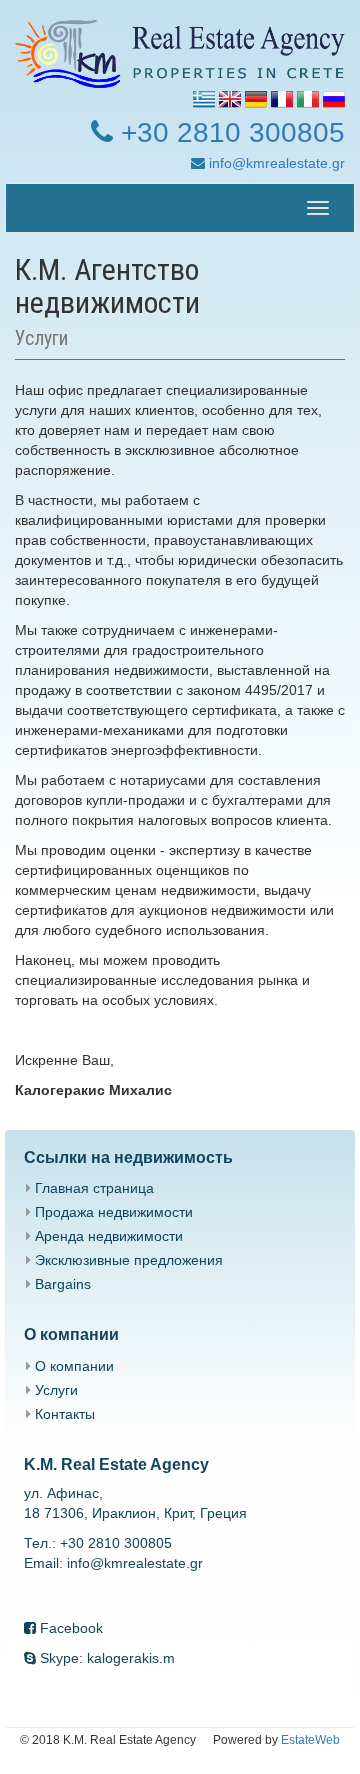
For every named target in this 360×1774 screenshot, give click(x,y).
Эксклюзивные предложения (129, 1260)
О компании (74, 1366)
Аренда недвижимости (109, 1236)
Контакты (65, 1414)
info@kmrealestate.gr (275, 163)
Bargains (63, 1284)
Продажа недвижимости (114, 1212)
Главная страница (94, 1188)
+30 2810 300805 (229, 132)
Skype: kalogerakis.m (105, 1658)
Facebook (69, 1628)
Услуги (56, 1390)
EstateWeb (310, 1740)
